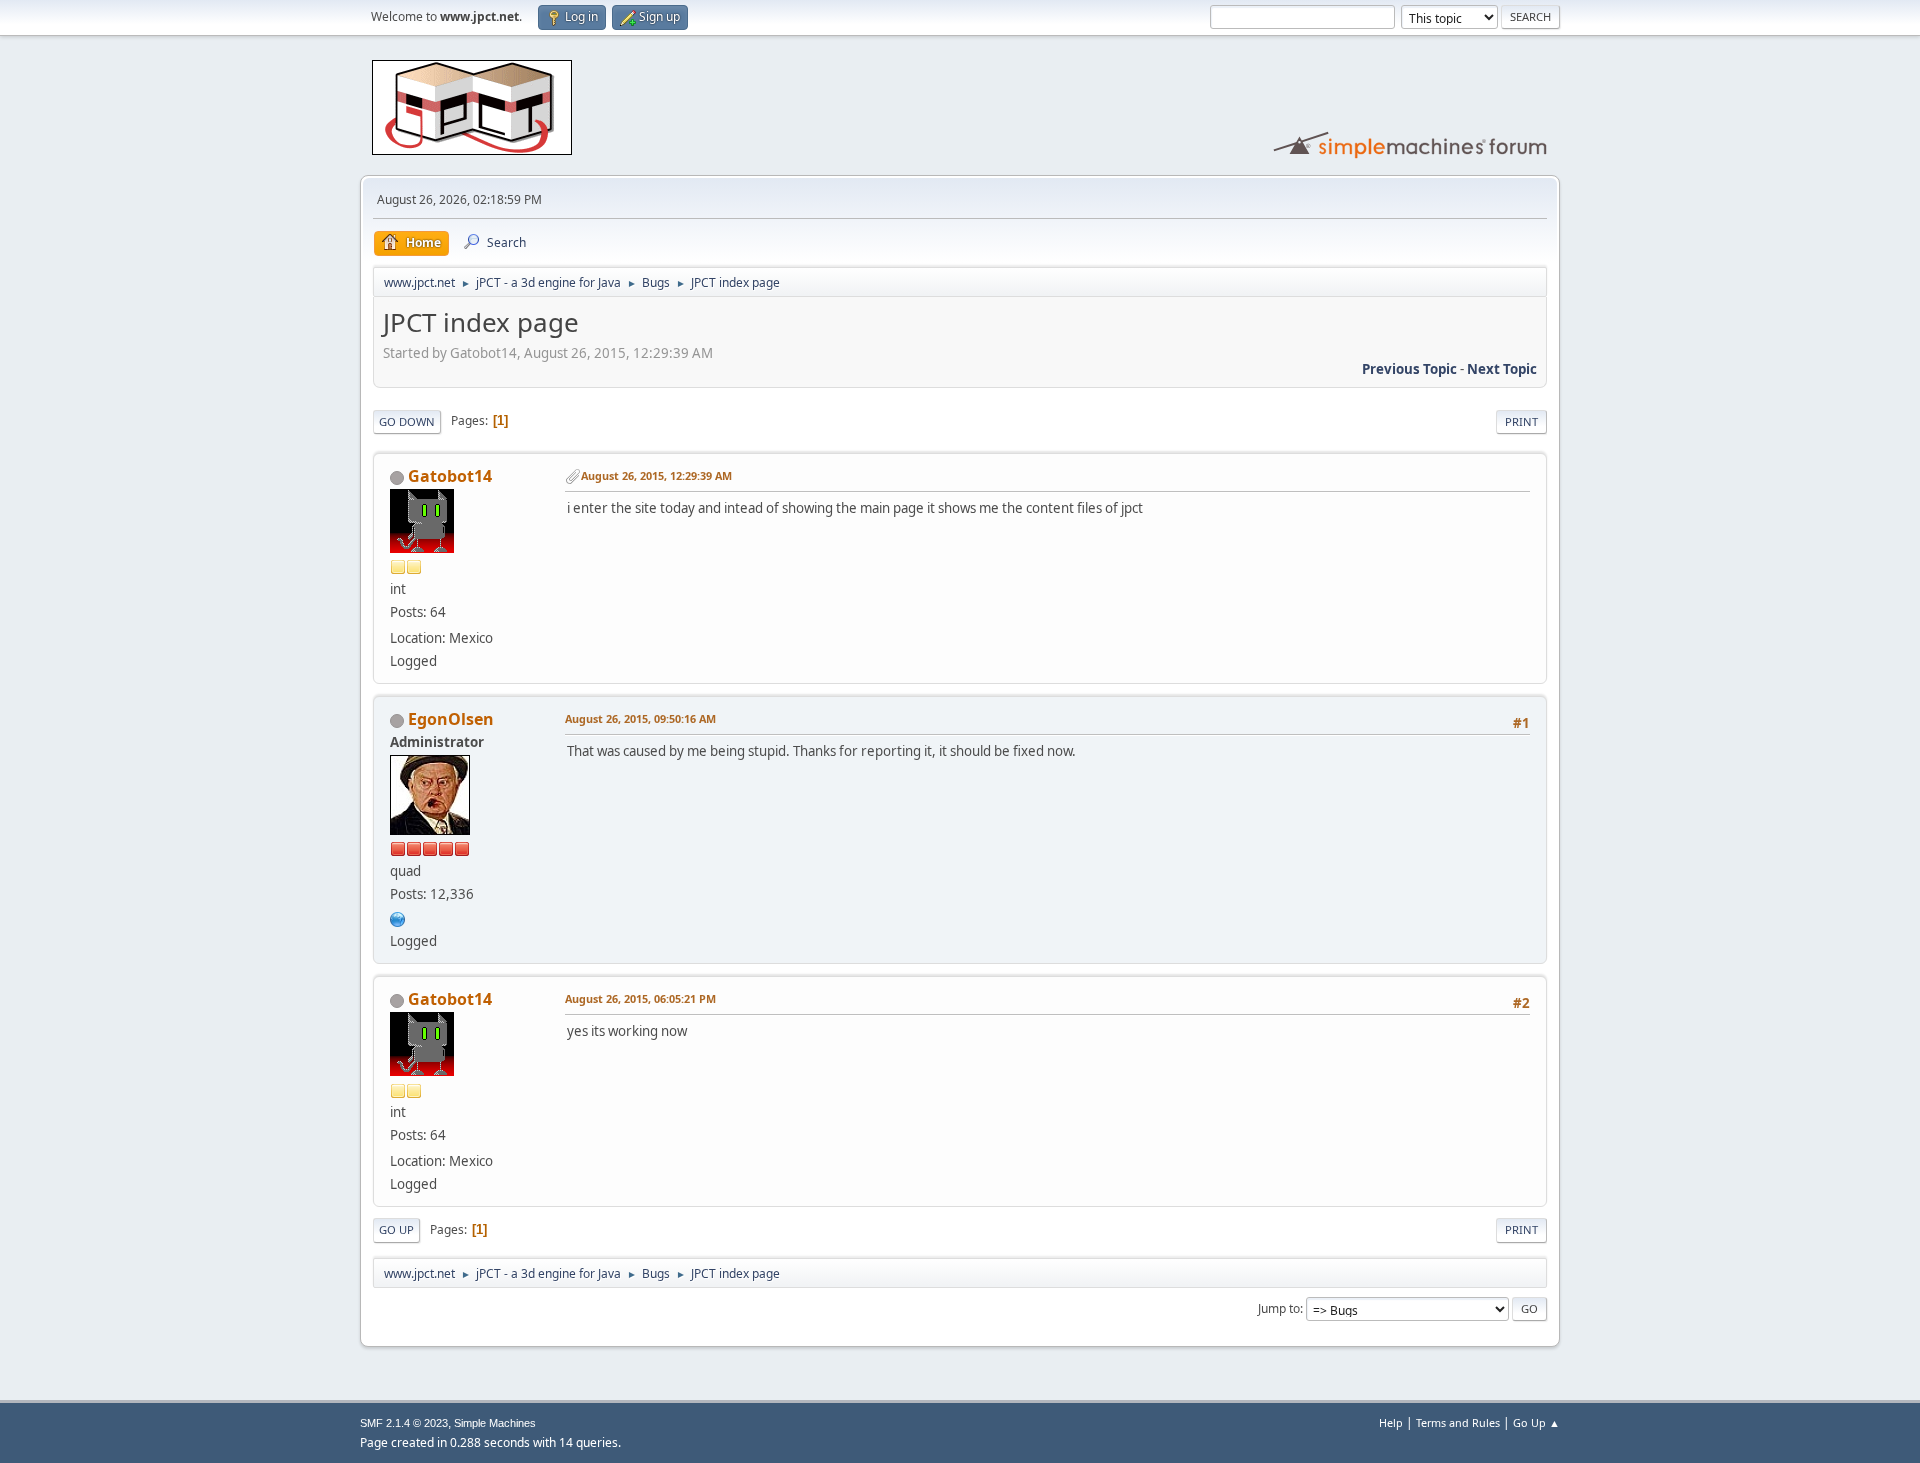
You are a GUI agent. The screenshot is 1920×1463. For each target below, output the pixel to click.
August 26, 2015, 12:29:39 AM (656, 475)
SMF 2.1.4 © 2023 (404, 1423)
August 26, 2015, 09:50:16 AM (640, 718)
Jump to (1279, 1308)
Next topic (1502, 369)
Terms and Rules (1458, 1422)
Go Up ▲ (1536, 1422)
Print (1521, 421)
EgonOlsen (451, 719)
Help (1391, 1422)
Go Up (396, 1229)
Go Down (407, 421)
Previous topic (1409, 369)
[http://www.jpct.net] (398, 917)
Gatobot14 (450, 476)
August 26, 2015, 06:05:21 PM (640, 998)
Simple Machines (495, 1423)
